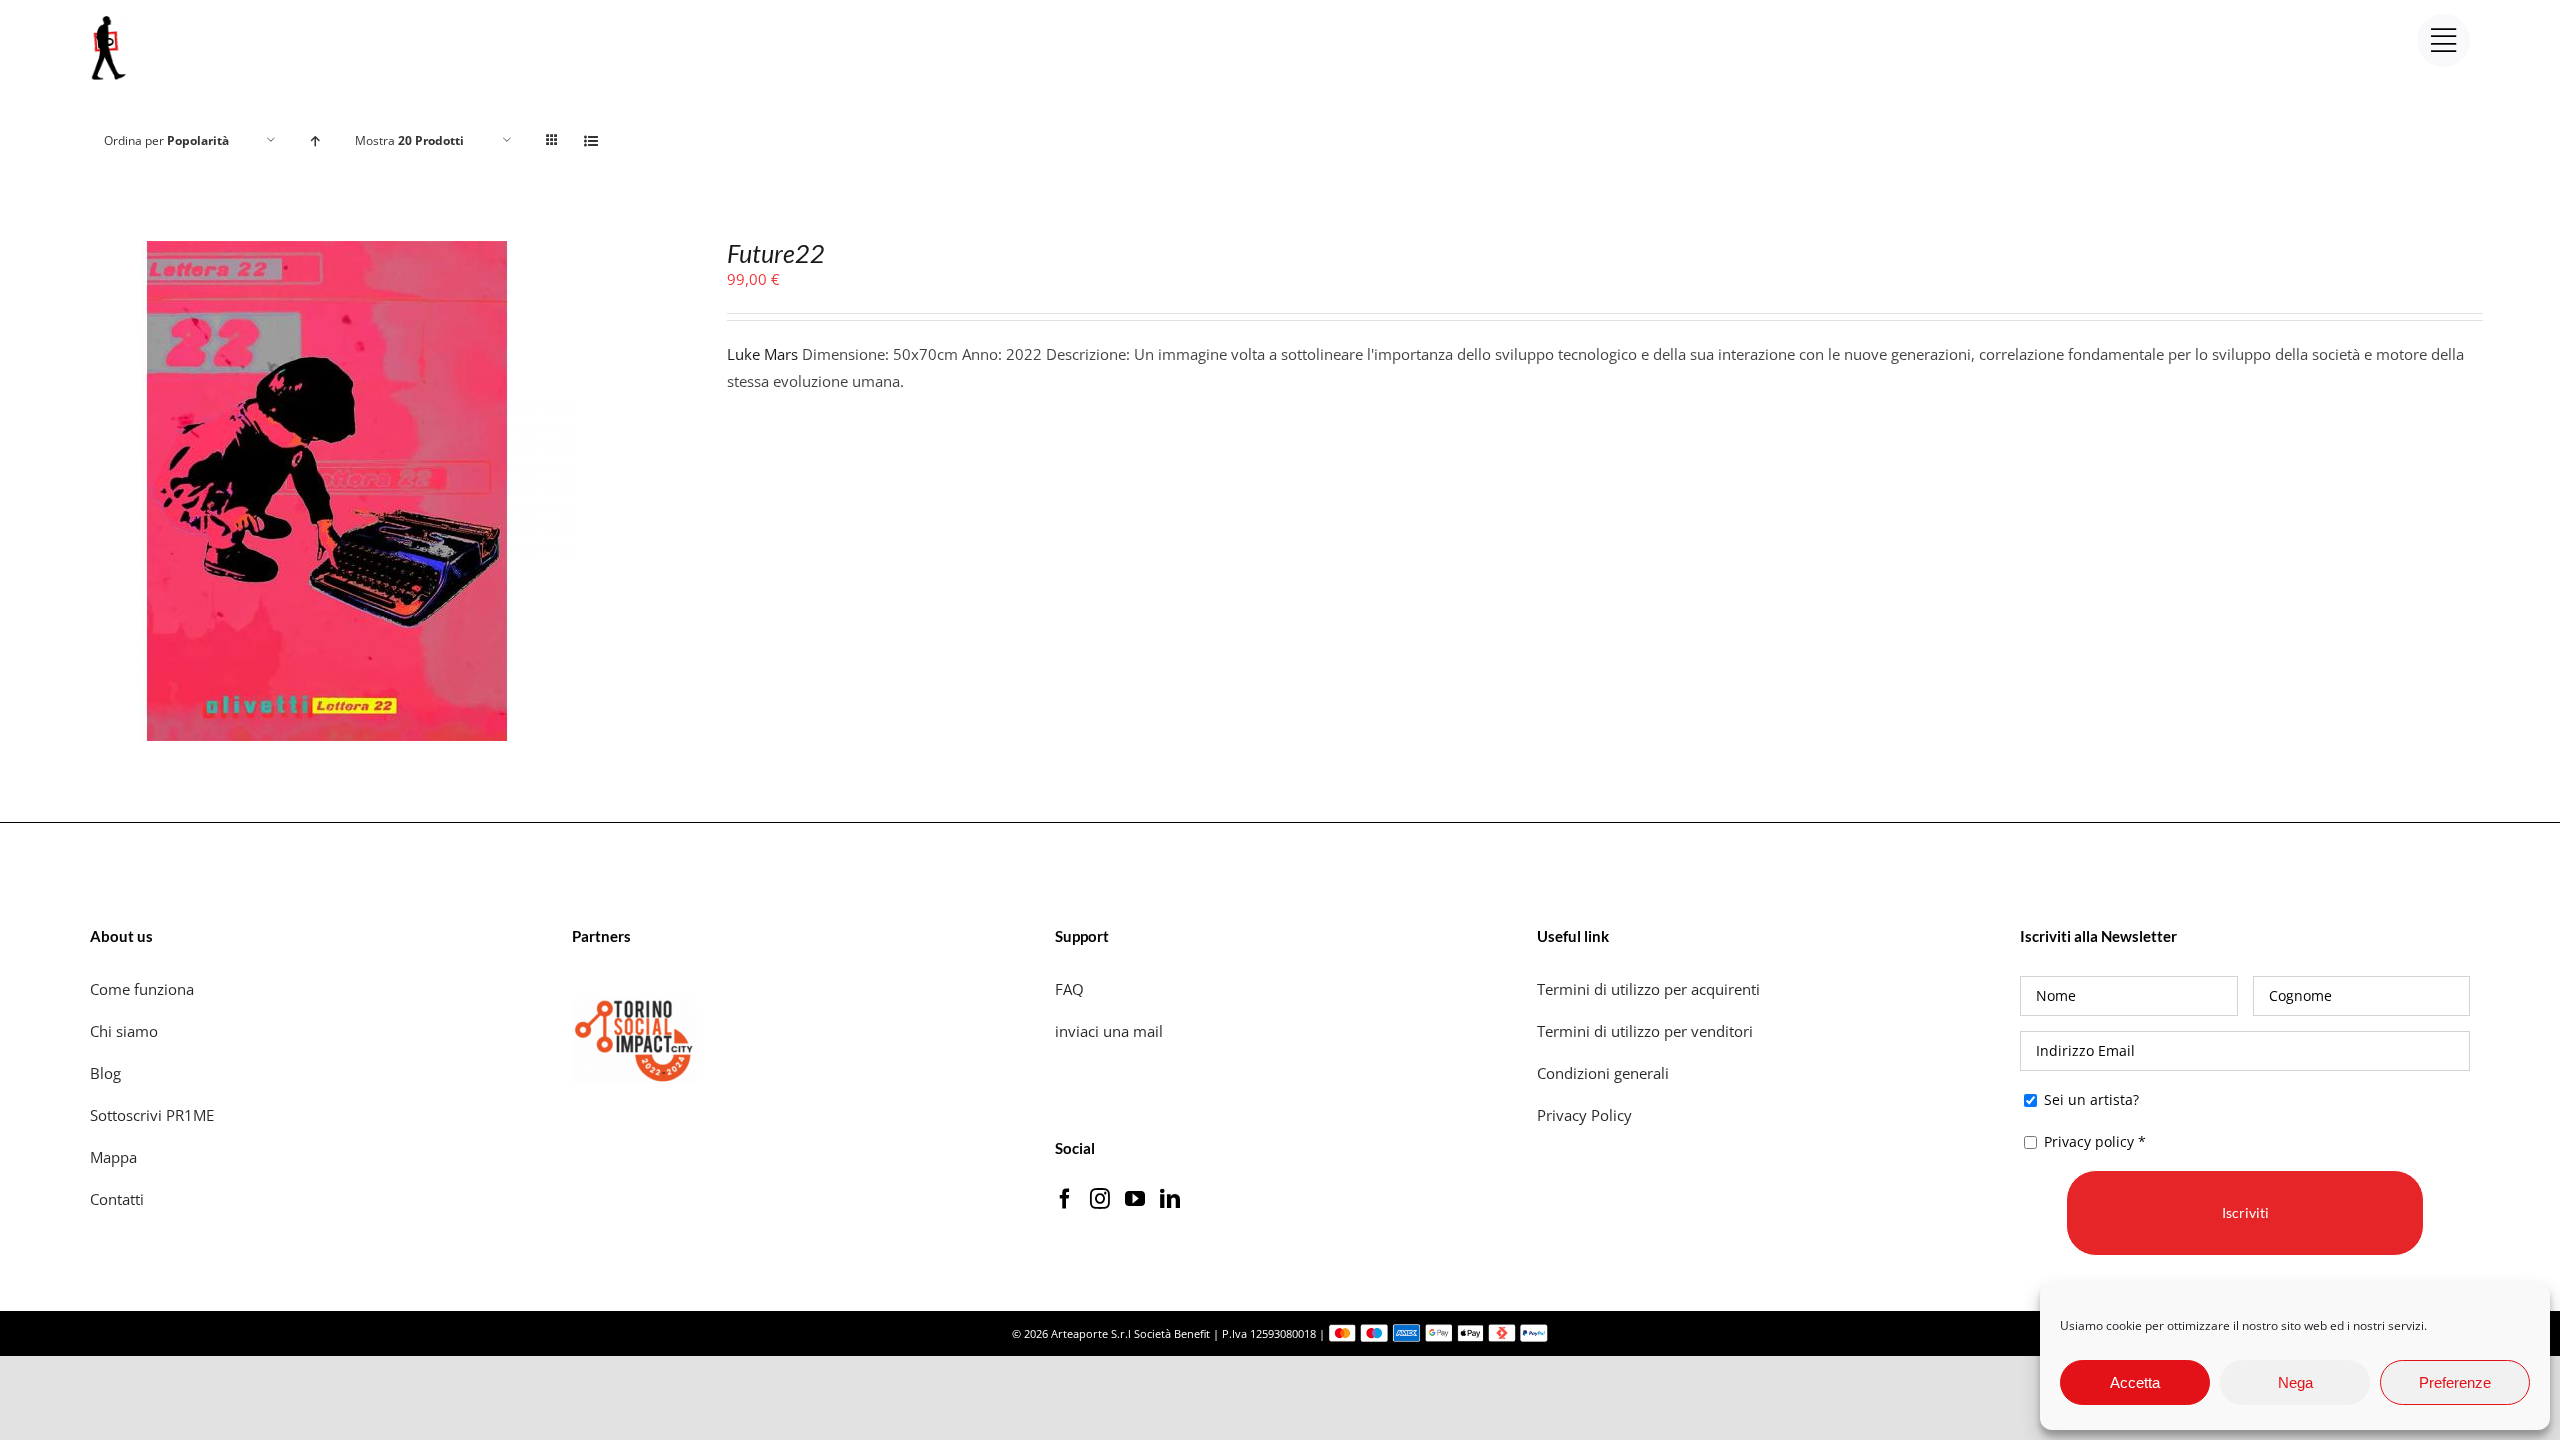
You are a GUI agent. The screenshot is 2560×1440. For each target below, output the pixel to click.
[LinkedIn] (1170, 1199)
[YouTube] (1135, 1199)
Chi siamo (126, 1031)
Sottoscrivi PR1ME (152, 1115)
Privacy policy (2089, 1141)
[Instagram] (1100, 1199)
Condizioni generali (1603, 1073)
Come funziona (144, 989)
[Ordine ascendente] (315, 140)
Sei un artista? (2089, 1099)
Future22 (776, 253)
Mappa (113, 1157)
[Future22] (327, 254)
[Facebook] (1065, 1199)
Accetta (2135, 1382)
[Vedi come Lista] (591, 140)
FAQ (1069, 989)
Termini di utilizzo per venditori (1645, 1031)
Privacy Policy (1586, 1115)
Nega (2295, 1382)
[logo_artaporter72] (110, 18)
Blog (105, 1073)
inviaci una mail (1109, 1031)
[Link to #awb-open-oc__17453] (2443, 40)
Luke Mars (762, 354)
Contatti (117, 1199)
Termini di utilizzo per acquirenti (1648, 989)
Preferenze (2455, 1382)
